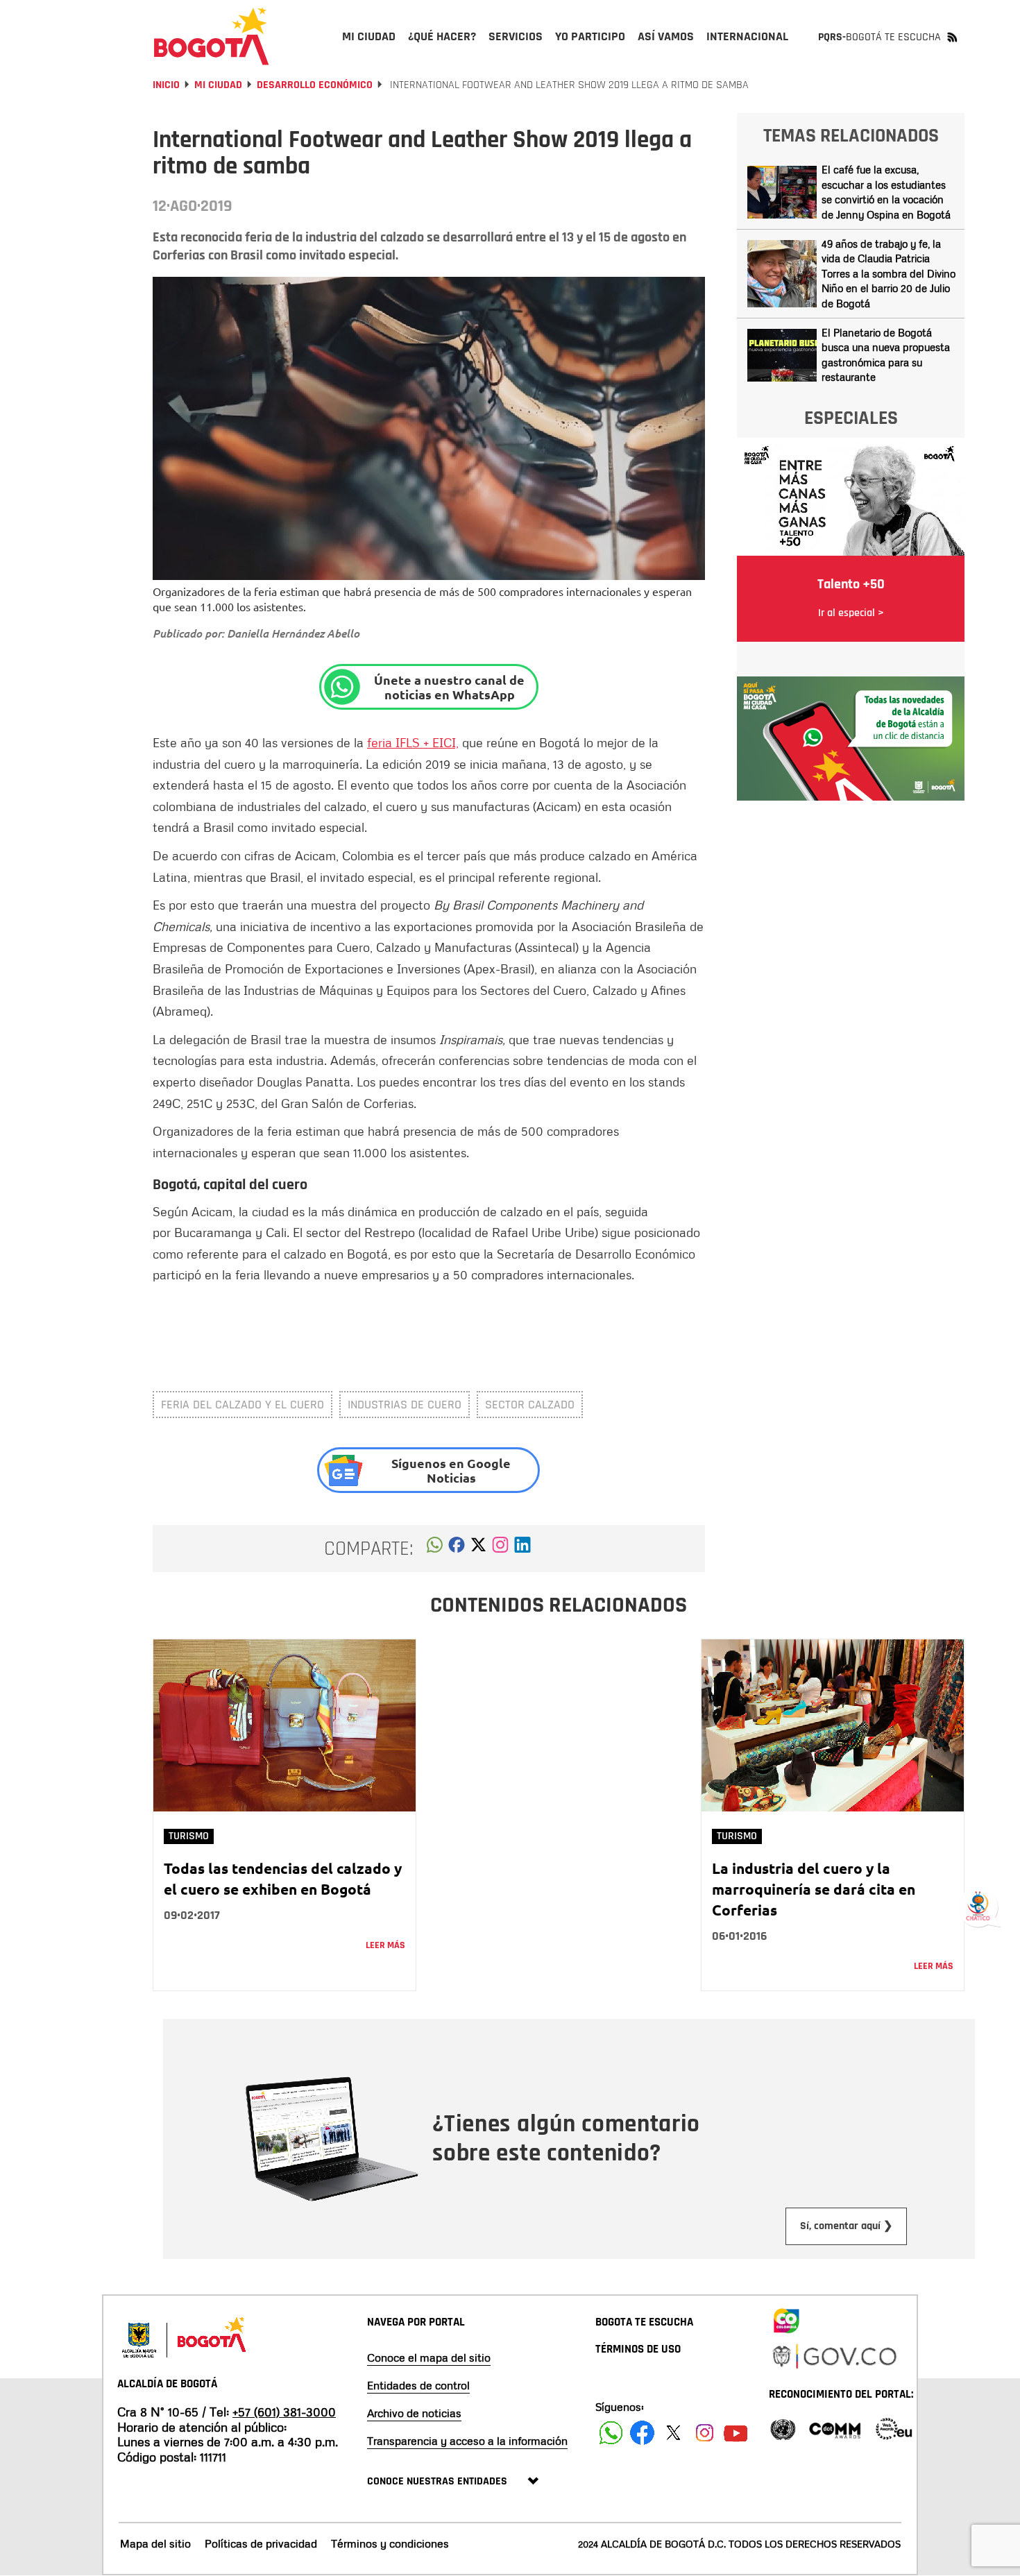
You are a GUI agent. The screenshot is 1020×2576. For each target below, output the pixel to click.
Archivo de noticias (414, 2413)
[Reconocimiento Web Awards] (894, 2428)
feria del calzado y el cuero (243, 1405)
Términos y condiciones (390, 2543)
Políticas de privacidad (261, 2543)
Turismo (189, 1836)
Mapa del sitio (155, 2543)
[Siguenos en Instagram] (705, 2433)
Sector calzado (530, 1405)
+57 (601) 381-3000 (284, 2412)
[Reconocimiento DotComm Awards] (835, 2428)
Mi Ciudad (218, 85)
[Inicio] (212, 36)
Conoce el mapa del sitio (429, 2357)
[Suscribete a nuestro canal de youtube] (736, 2433)
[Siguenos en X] (673, 2433)
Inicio (166, 85)
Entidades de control (418, 2385)
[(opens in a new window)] (500, 1549)
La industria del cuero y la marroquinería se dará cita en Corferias (814, 1889)
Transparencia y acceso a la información (467, 2441)
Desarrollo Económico (315, 85)
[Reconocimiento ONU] (783, 2428)
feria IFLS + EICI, (413, 742)
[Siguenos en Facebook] (611, 2433)
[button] (435, 1549)
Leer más (385, 1945)
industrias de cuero (405, 1405)
